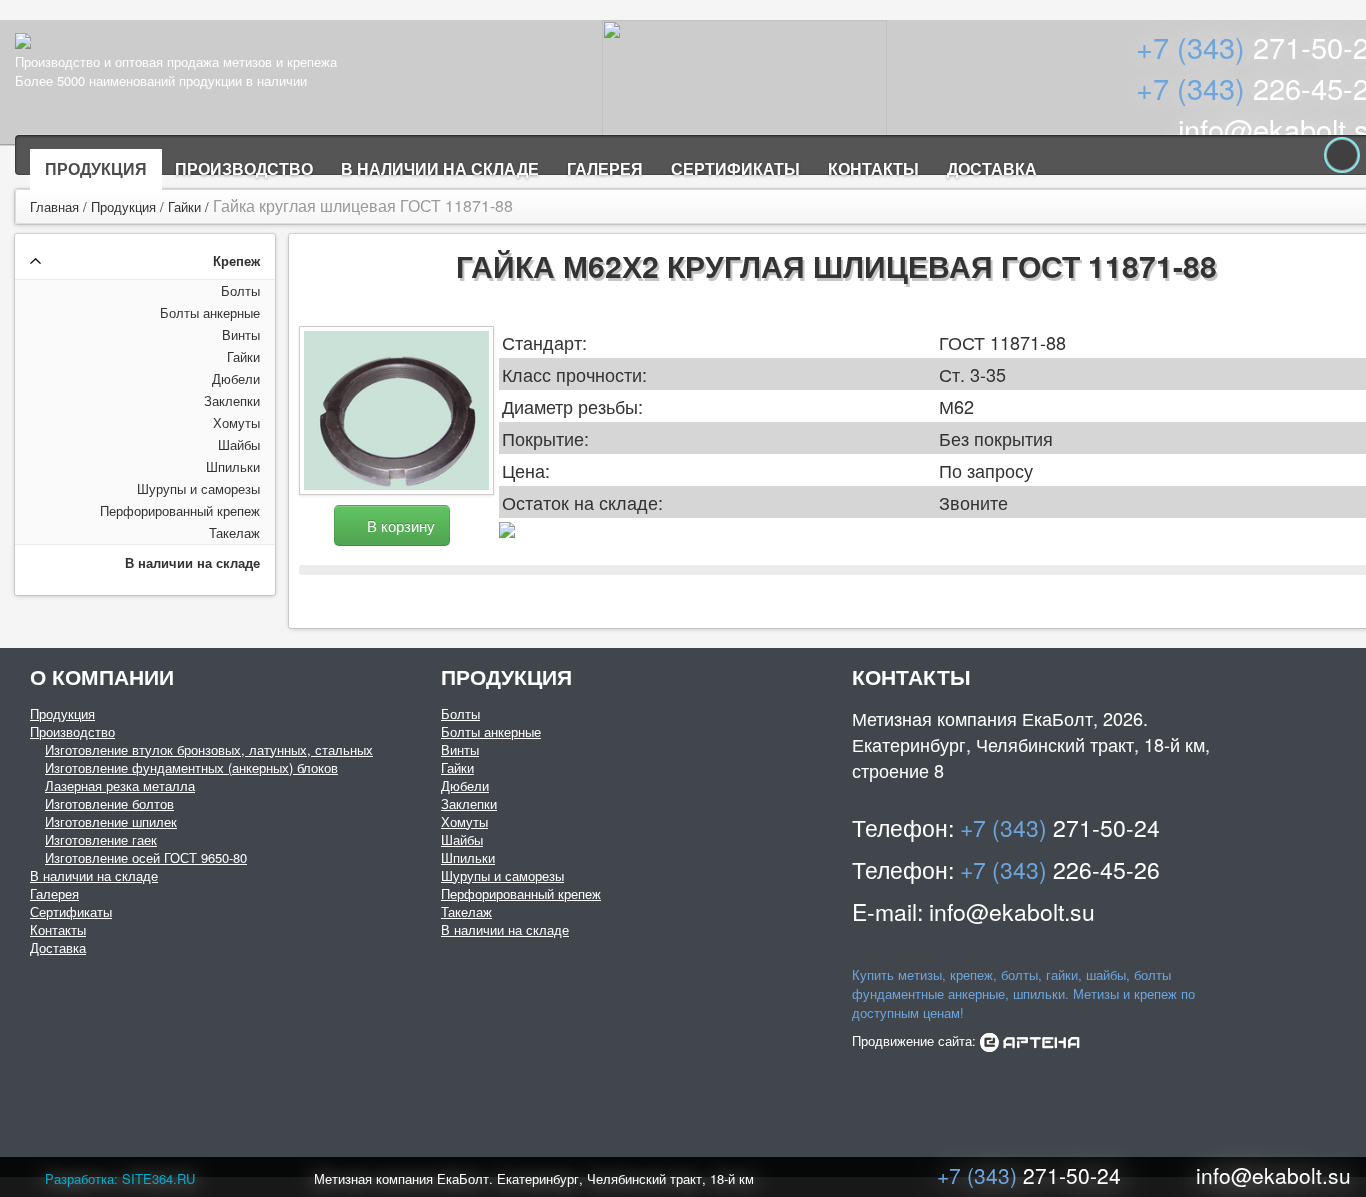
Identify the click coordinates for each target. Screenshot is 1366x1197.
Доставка (992, 168)
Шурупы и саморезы (198, 488)
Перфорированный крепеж (180, 510)
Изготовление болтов (109, 803)
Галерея (605, 168)
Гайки (184, 206)
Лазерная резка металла (120, 785)
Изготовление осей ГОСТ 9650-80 (146, 857)
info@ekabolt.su (1273, 1175)
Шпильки (233, 466)
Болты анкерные (210, 312)
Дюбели (236, 378)
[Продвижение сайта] (1030, 1040)
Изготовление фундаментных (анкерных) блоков (191, 767)
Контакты (873, 168)
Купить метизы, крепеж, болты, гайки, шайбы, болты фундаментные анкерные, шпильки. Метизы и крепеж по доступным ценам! (1023, 993)
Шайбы (239, 444)
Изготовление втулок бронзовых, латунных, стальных (209, 749)
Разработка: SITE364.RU (120, 1178)
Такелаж (234, 532)
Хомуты (236, 422)
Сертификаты (735, 168)
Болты (240, 290)
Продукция (96, 168)
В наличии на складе (440, 168)
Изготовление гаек (101, 839)
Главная (54, 206)
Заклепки (232, 400)
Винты (241, 334)
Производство (244, 168)
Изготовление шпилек (111, 821)
